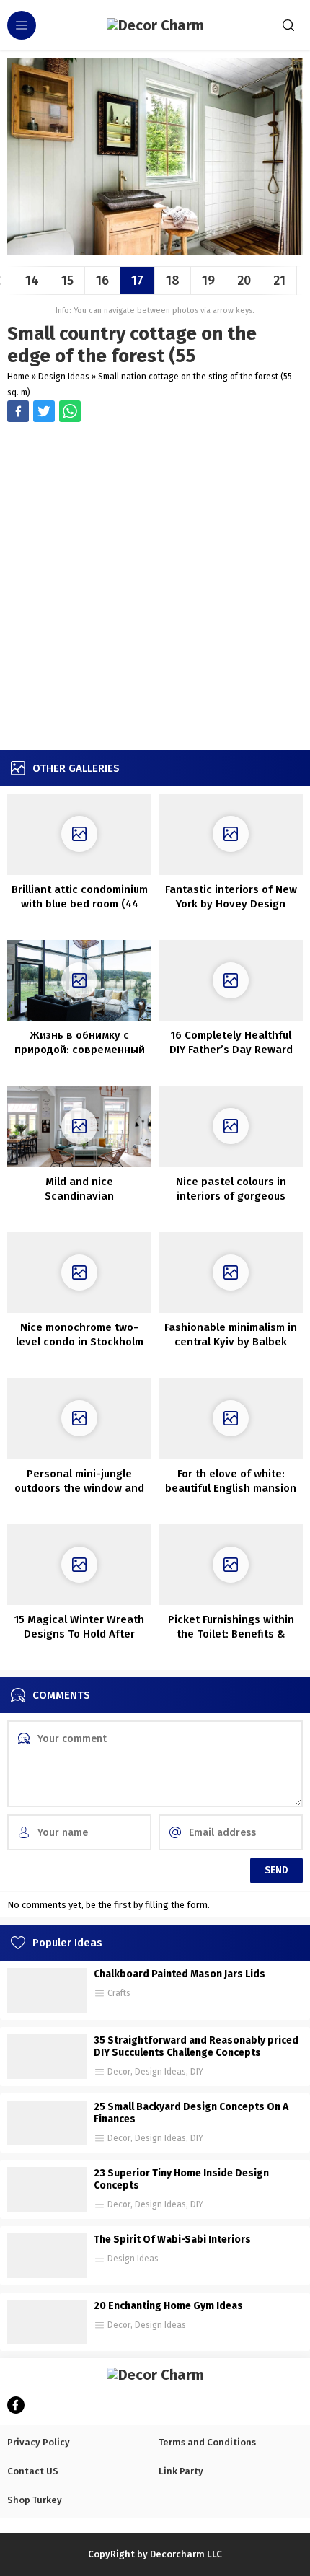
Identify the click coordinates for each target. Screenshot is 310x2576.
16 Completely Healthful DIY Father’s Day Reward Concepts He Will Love (231, 1050)
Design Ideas (64, 377)
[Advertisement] (155, 588)
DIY (197, 2072)
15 (67, 281)
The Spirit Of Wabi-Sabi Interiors (172, 2239)
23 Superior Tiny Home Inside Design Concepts (181, 2179)
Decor (119, 2072)
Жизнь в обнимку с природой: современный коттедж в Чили (80, 1050)
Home (18, 377)
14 (32, 281)
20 (244, 281)
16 (102, 281)
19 (208, 281)
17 (137, 281)
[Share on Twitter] (70, 411)
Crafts (119, 1993)
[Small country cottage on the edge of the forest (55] (155, 250)
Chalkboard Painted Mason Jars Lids (180, 1974)
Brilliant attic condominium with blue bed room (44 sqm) (80, 904)
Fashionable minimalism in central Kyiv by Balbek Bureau (231, 1342)
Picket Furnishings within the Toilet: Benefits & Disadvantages (231, 1634)
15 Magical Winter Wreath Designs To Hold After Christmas (79, 1634)
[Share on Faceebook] (44, 411)
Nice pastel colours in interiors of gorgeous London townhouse (231, 1196)
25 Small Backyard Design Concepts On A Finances (191, 2113)
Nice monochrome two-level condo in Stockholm (80, 1335)
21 (279, 281)
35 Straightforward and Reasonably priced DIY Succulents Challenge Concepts (196, 2047)
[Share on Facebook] (18, 411)
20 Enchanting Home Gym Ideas (168, 2306)
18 (173, 281)
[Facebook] (16, 2405)
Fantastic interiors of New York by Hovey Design (231, 897)
